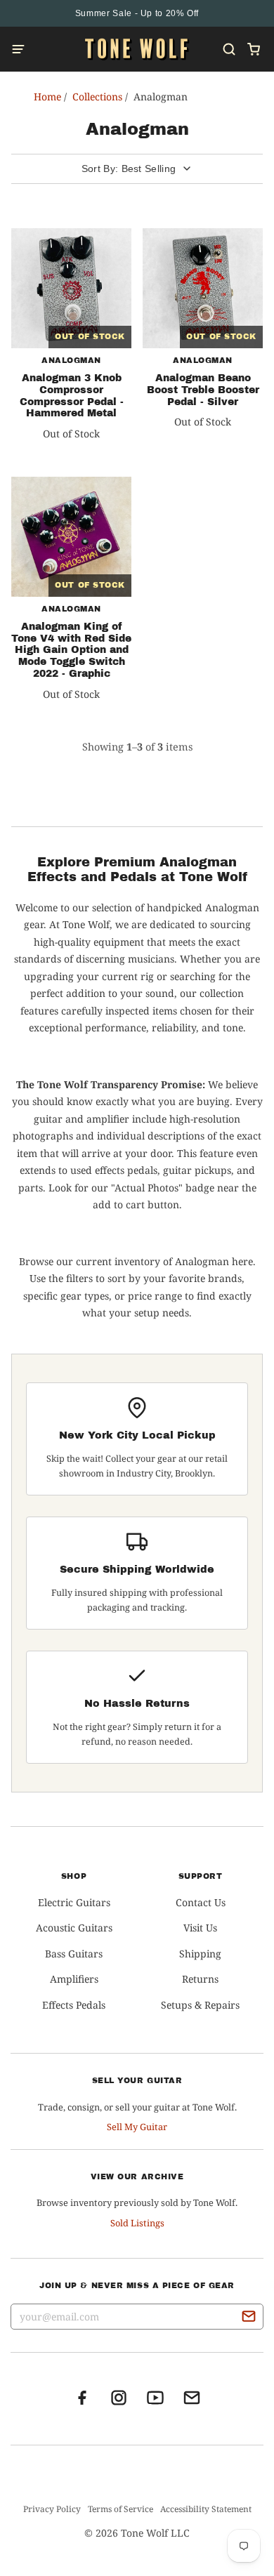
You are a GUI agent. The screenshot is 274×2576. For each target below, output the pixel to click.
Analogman (71, 360)
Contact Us (201, 1902)
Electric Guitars (74, 1902)
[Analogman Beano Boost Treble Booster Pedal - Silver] (203, 288)
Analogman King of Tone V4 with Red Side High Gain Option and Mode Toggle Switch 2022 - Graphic (71, 650)
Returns (200, 1979)
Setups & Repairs (200, 2005)
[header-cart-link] (253, 49)
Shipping (200, 1954)
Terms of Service (120, 2509)
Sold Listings (137, 2223)
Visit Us (200, 1928)
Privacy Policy (52, 2509)
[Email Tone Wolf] (192, 2402)
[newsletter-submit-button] (249, 2318)
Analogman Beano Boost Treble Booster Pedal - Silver (203, 390)
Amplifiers (74, 1979)
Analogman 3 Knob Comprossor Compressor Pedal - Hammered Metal (72, 396)
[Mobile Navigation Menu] (22, 49)
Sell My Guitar (137, 2127)
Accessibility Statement (206, 2509)
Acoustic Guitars (74, 1928)
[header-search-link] (229, 49)
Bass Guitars (74, 1954)
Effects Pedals (74, 2005)
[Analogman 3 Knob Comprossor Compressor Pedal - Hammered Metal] (71, 288)
